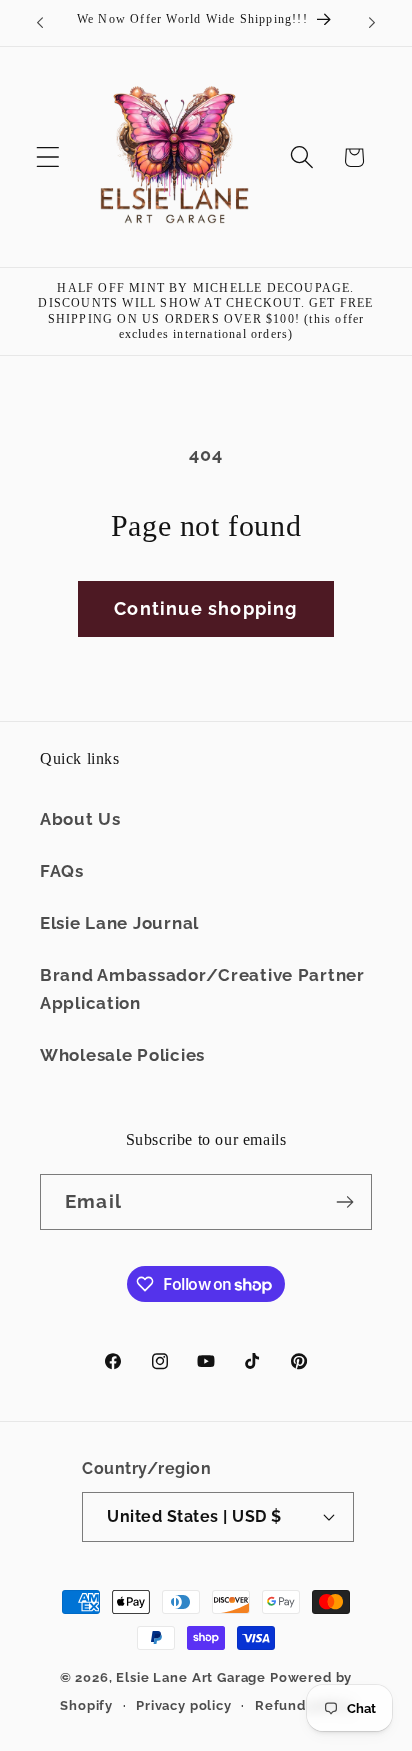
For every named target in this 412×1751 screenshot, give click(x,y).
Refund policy (303, 1705)
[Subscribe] (344, 1202)
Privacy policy (184, 1705)
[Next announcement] (372, 23)
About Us (80, 819)
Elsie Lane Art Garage (191, 1677)
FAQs (62, 871)
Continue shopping (205, 608)
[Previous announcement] (40, 23)
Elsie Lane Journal (119, 923)
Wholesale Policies (122, 1055)
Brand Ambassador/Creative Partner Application (202, 989)
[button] (48, 157)
